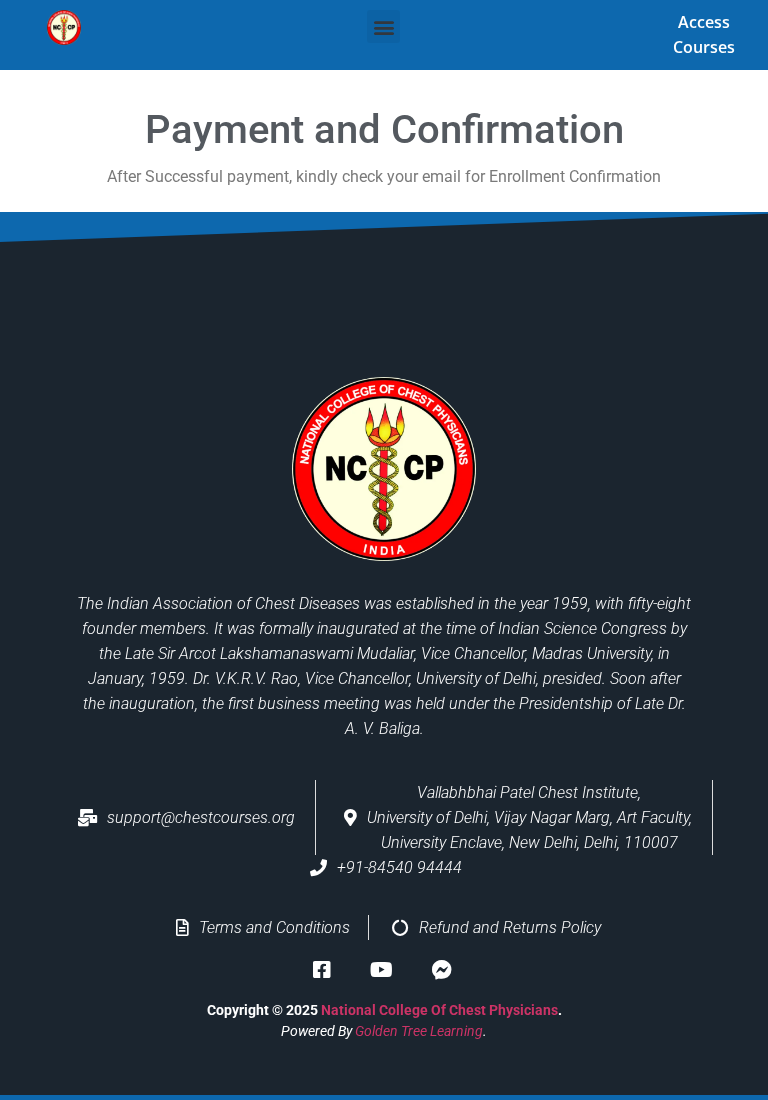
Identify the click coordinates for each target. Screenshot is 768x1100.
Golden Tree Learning (419, 1031)
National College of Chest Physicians (439, 1010)
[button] (383, 26)
